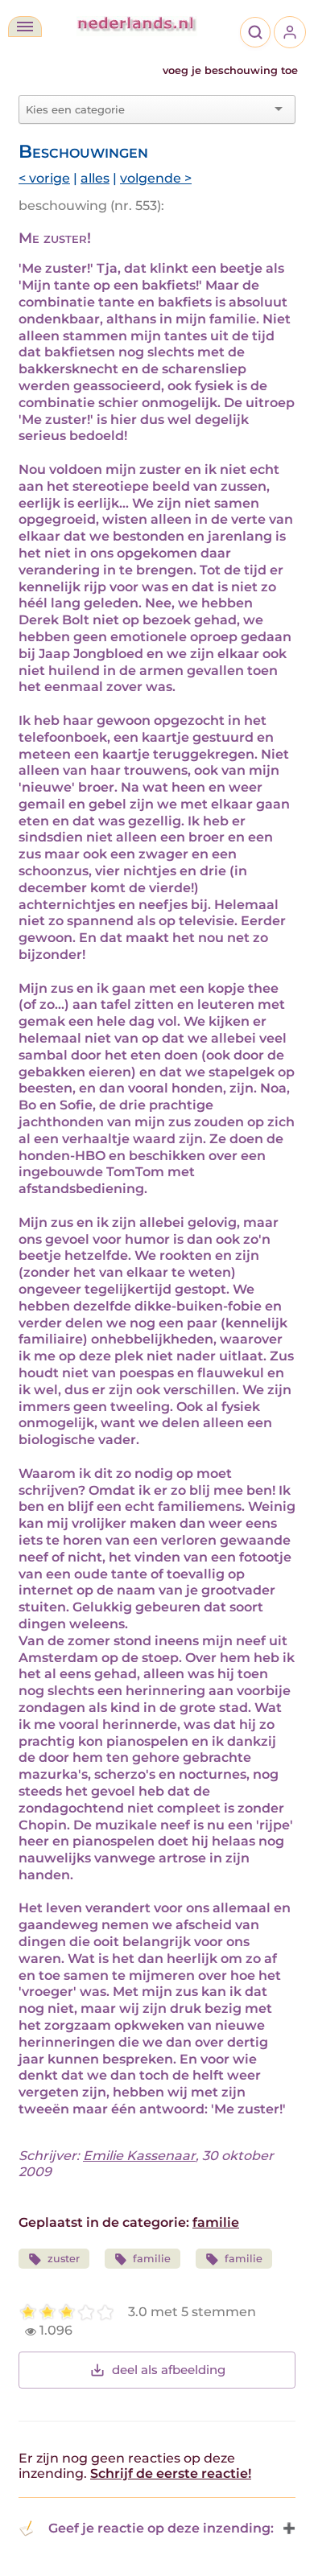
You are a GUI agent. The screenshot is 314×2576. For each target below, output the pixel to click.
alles (95, 178)
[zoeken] (255, 32)
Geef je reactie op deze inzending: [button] (161, 2528)
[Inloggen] (290, 32)
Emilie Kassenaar (139, 2156)
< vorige (44, 178)
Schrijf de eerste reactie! (171, 2473)
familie (216, 2222)
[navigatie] (25, 27)
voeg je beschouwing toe (230, 70)
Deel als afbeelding (169, 2370)
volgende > (156, 178)
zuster (64, 2259)
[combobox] (147, 109)
